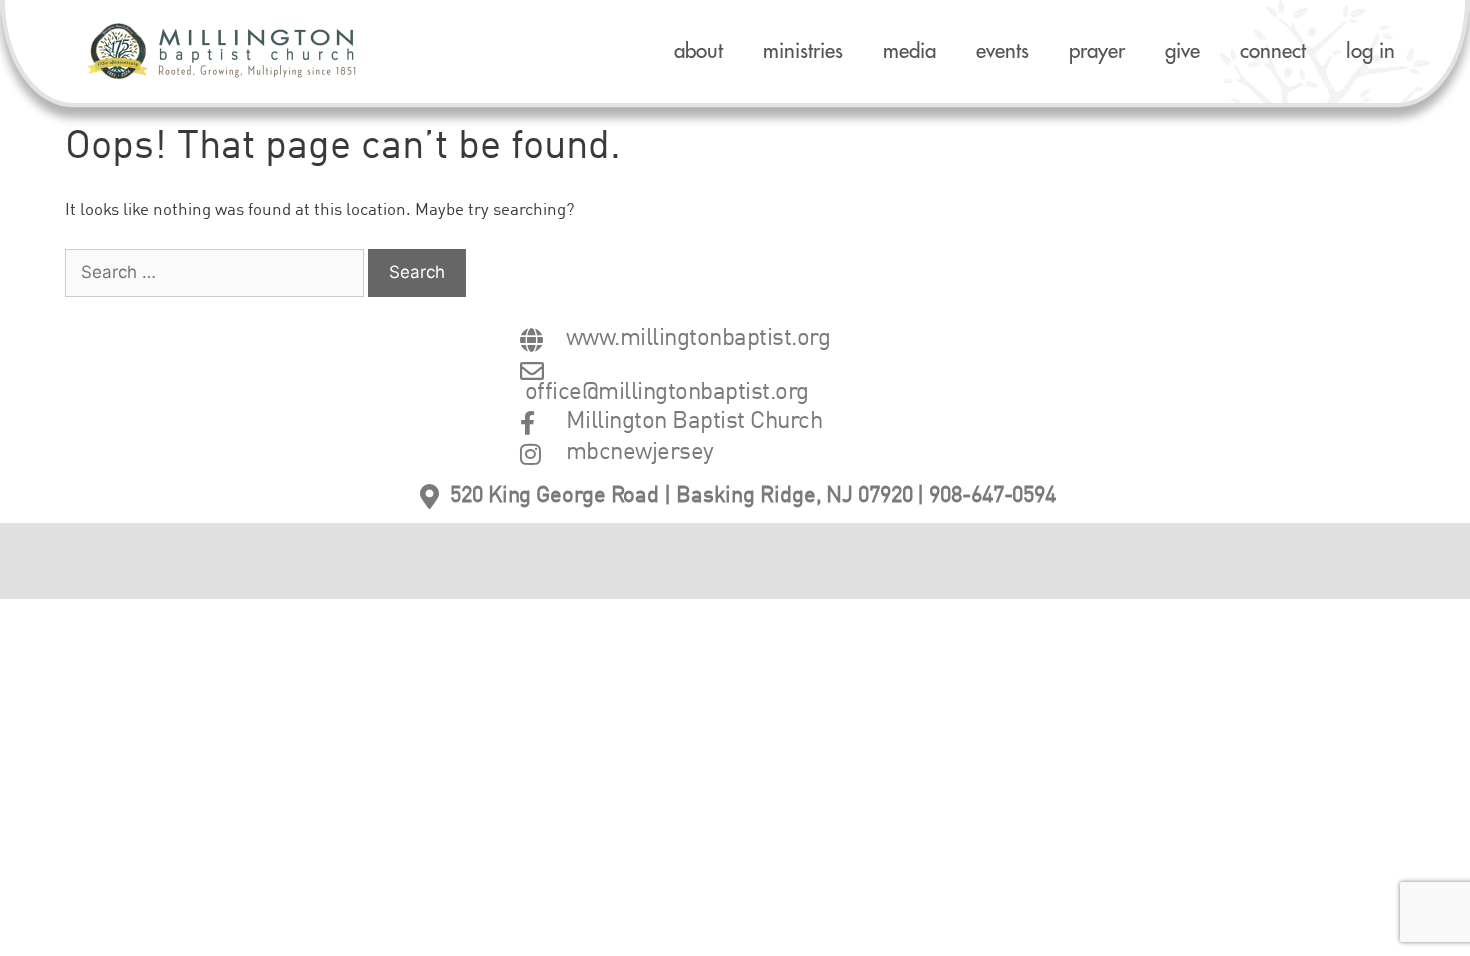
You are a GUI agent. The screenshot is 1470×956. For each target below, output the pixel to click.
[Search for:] (216, 273)
